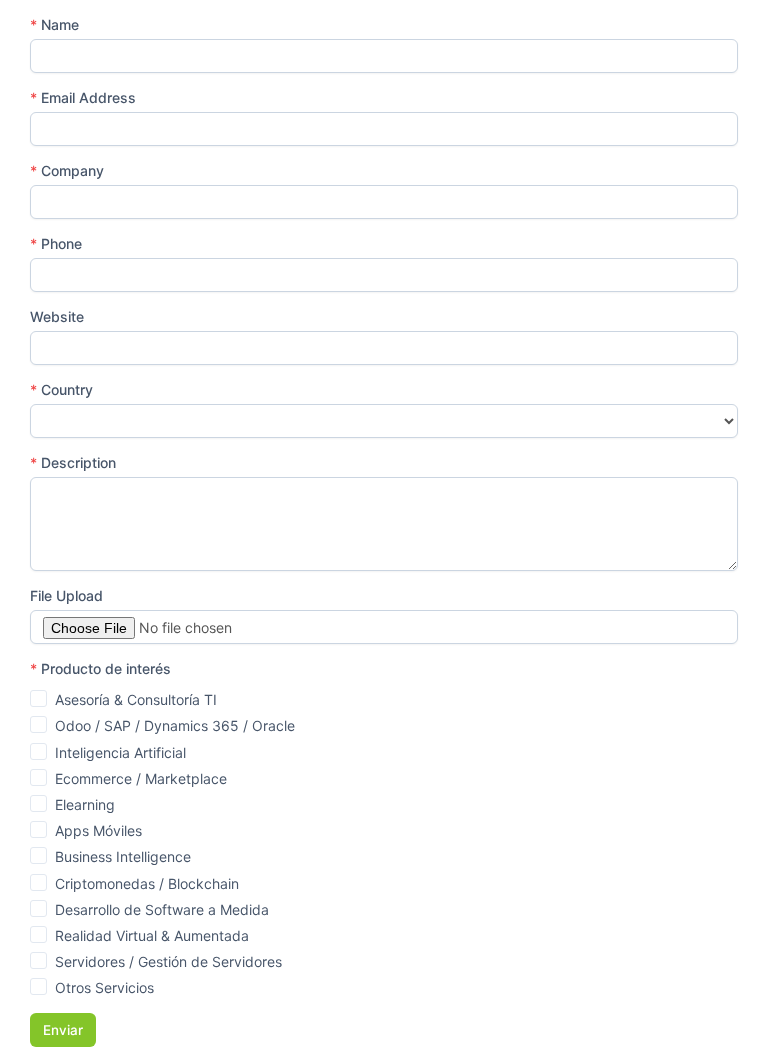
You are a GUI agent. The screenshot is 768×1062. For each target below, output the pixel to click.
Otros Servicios (104, 987)
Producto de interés (100, 668)
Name (54, 24)
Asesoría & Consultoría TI (136, 699)
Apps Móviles (98, 830)
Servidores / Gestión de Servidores (168, 961)
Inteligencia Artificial (120, 752)
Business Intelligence (123, 856)
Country (61, 389)
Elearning (85, 804)
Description (73, 462)
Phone (56, 243)
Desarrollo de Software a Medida (162, 909)
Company (67, 170)
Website (57, 316)
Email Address (83, 97)
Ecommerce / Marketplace (141, 778)
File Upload (66, 595)
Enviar (63, 1030)
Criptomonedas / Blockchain (147, 883)
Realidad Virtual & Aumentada (152, 935)
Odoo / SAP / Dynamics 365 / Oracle (175, 725)
